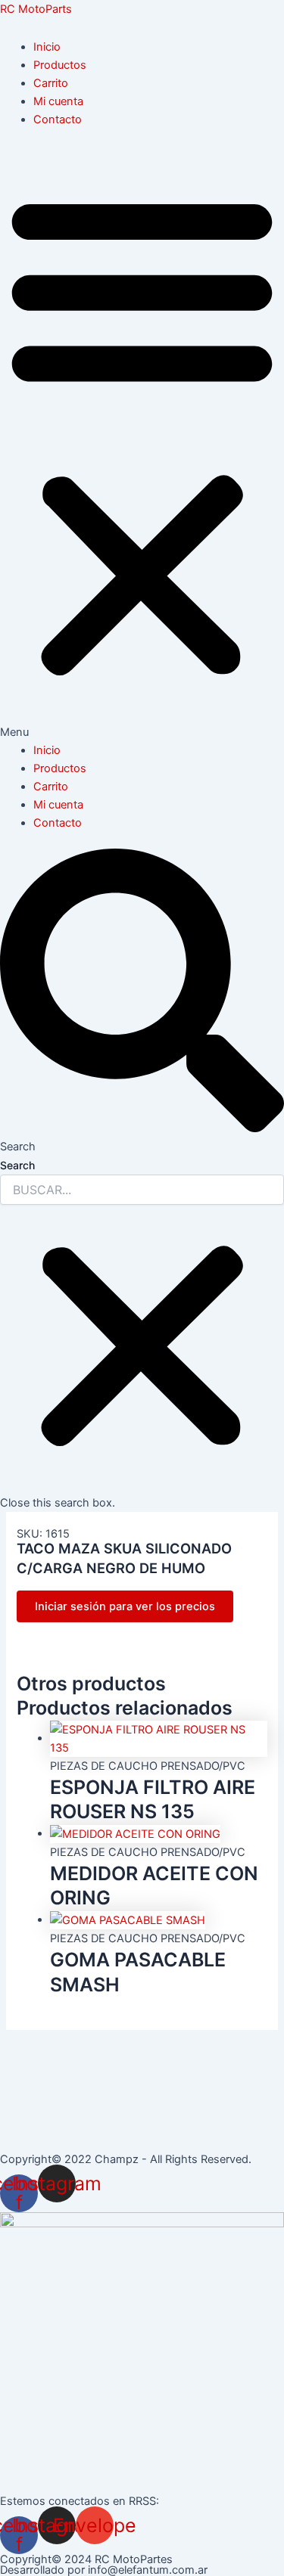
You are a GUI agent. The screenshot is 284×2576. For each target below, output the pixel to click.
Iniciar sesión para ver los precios (125, 1606)
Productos (60, 65)
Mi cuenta (58, 101)
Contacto (58, 119)
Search (17, 1165)
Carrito (51, 83)
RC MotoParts (36, 9)
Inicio (47, 47)
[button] (142, 443)
